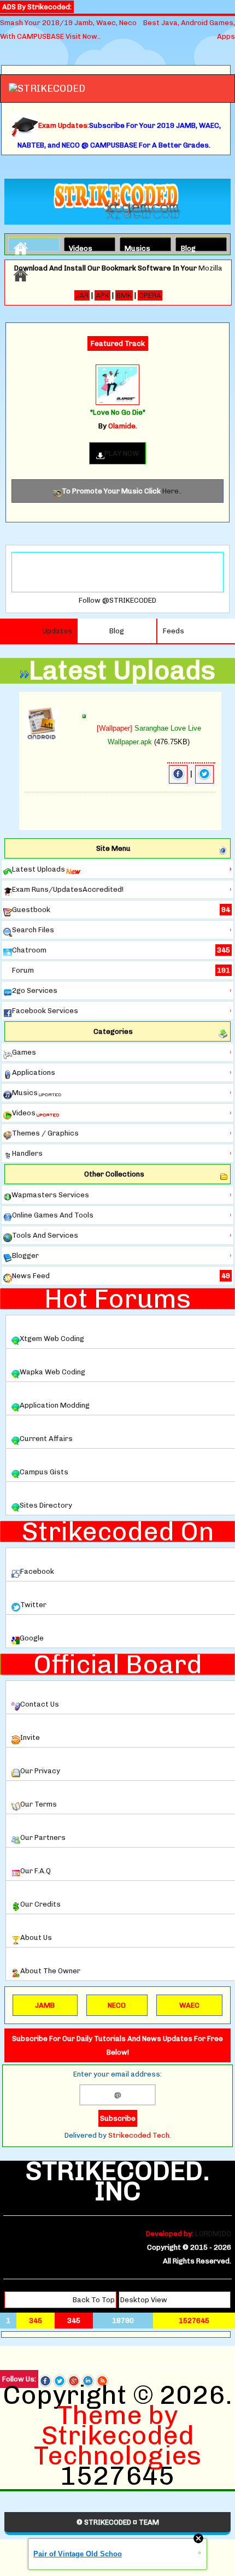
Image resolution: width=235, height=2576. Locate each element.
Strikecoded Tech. (140, 2135)
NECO (117, 2005)
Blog (188, 247)
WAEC (189, 2005)
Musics (134, 247)
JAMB (45, 2005)
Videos (78, 247)
